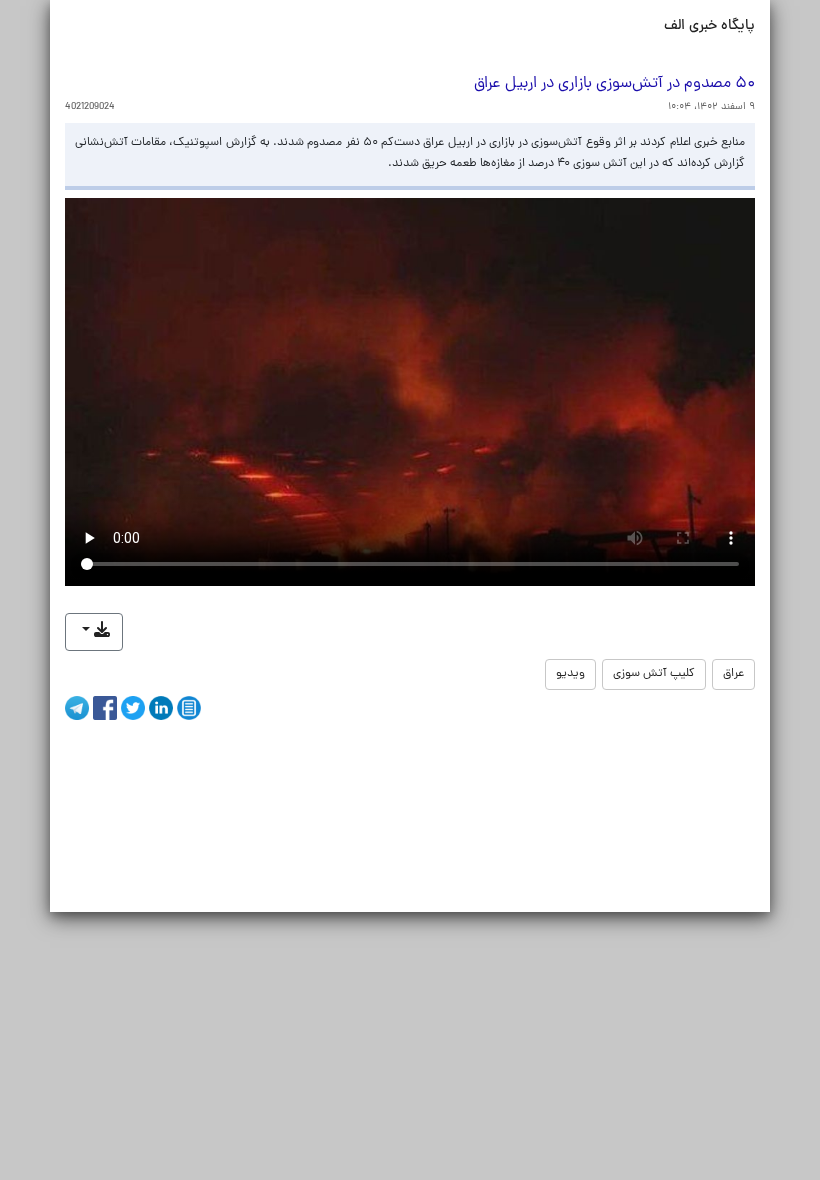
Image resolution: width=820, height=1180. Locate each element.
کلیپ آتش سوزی (654, 674)
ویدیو (570, 674)
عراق (733, 674)
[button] (94, 632)
